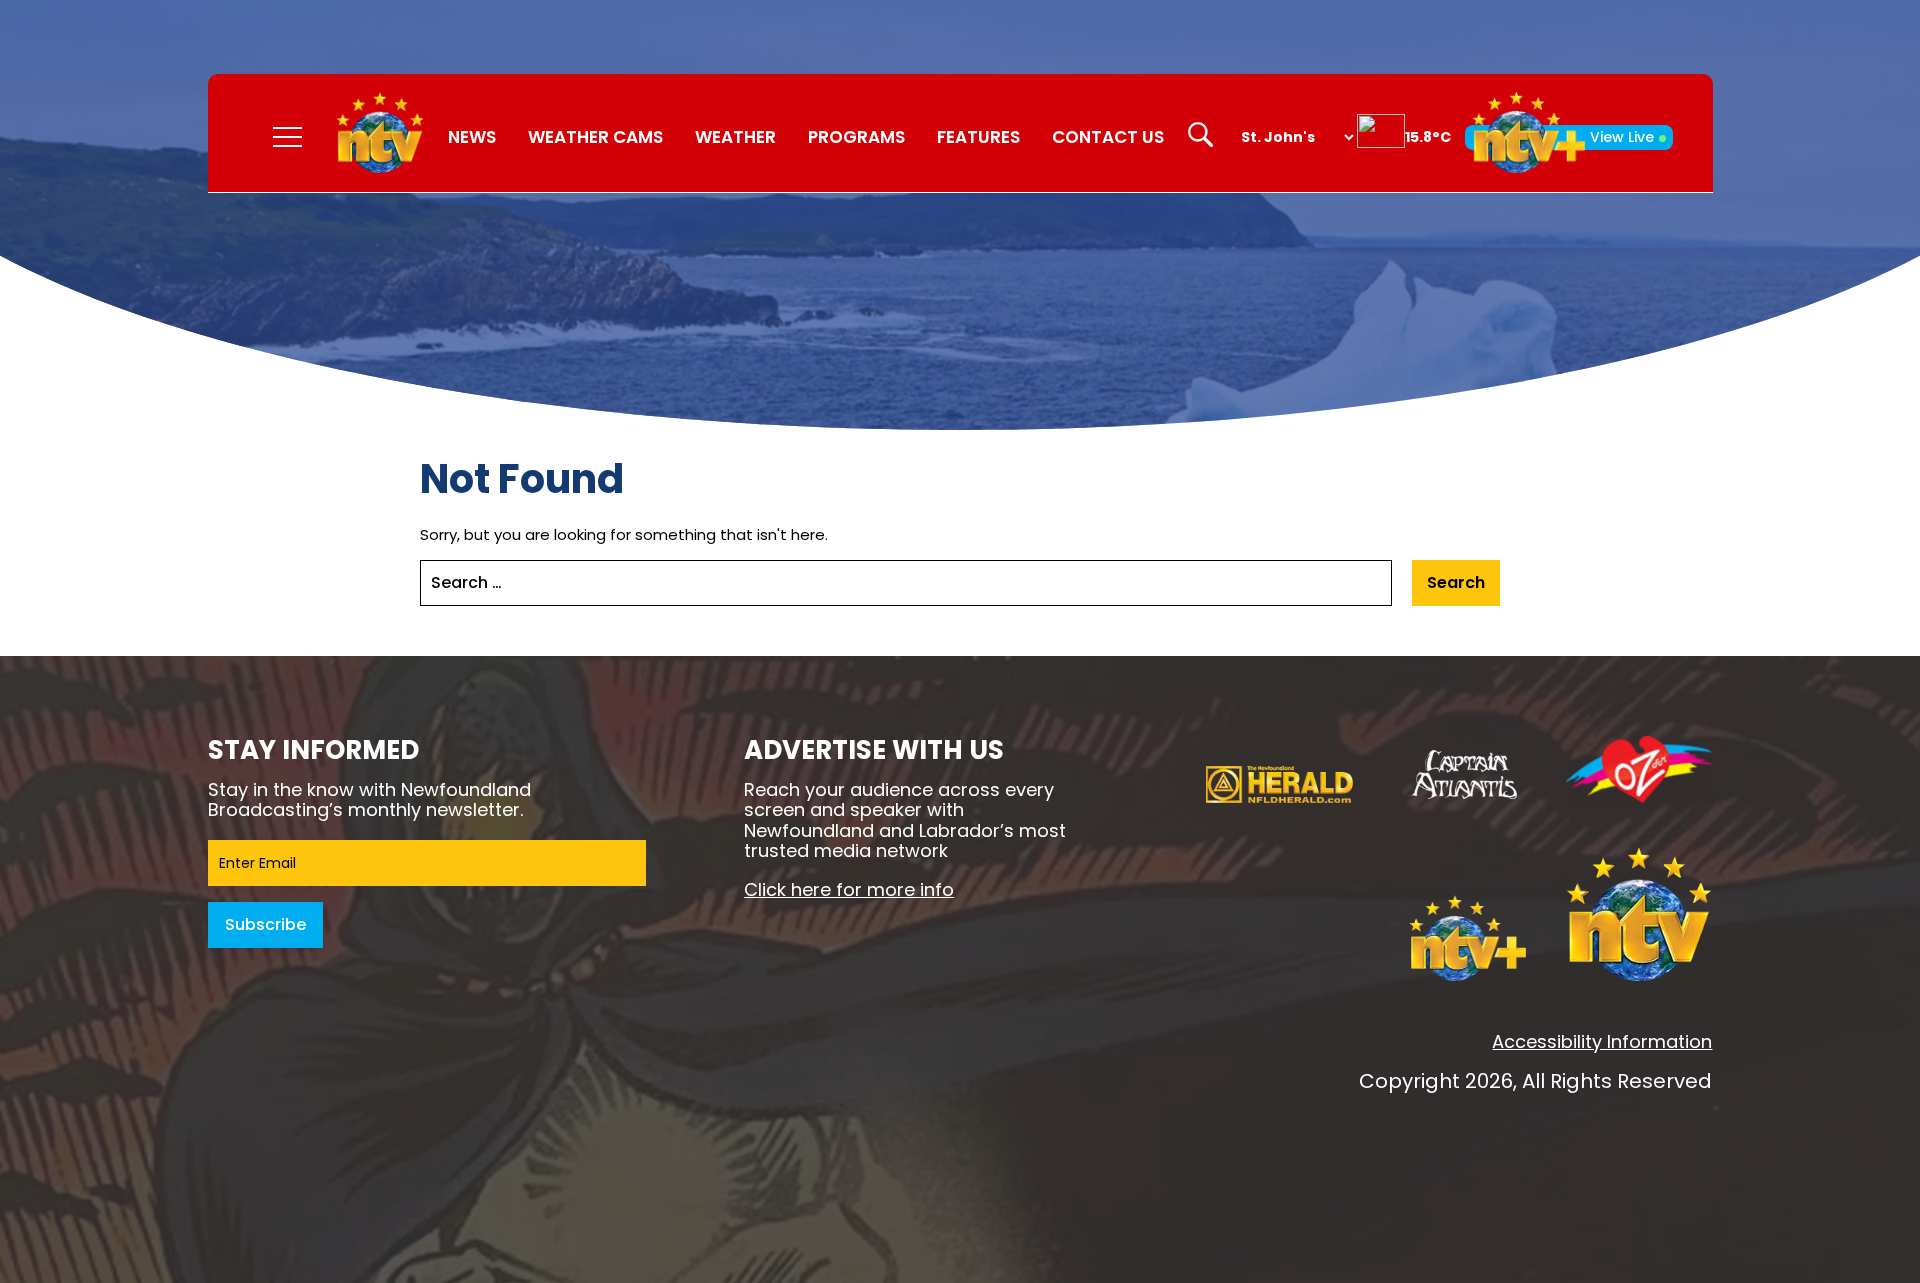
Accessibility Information (1602, 1041)
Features (978, 137)
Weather (735, 137)
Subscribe (265, 924)
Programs (856, 137)
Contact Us (1108, 137)
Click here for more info (849, 889)
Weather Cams (595, 137)
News (472, 137)
